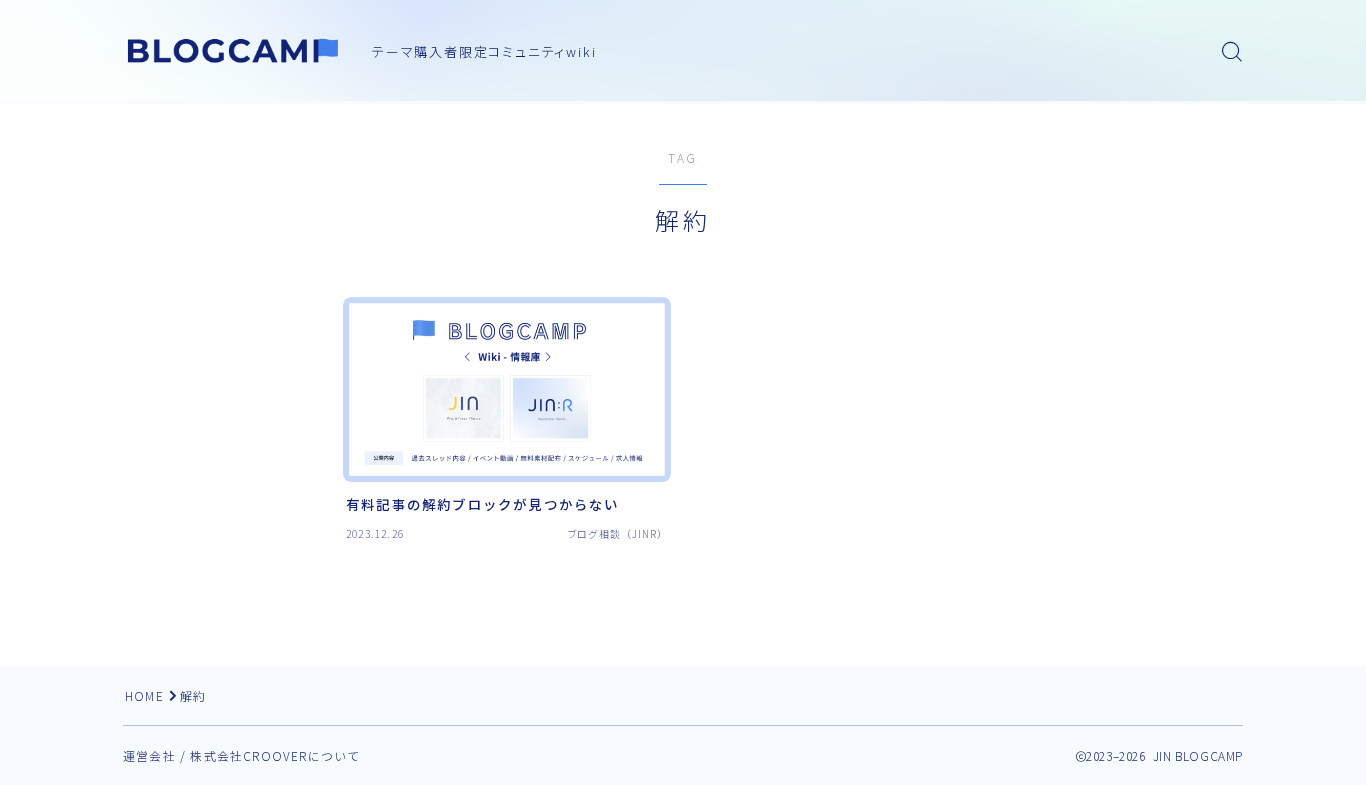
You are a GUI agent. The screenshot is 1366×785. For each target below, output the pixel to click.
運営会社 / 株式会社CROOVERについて (241, 755)
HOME (144, 695)
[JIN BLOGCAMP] (234, 51)
